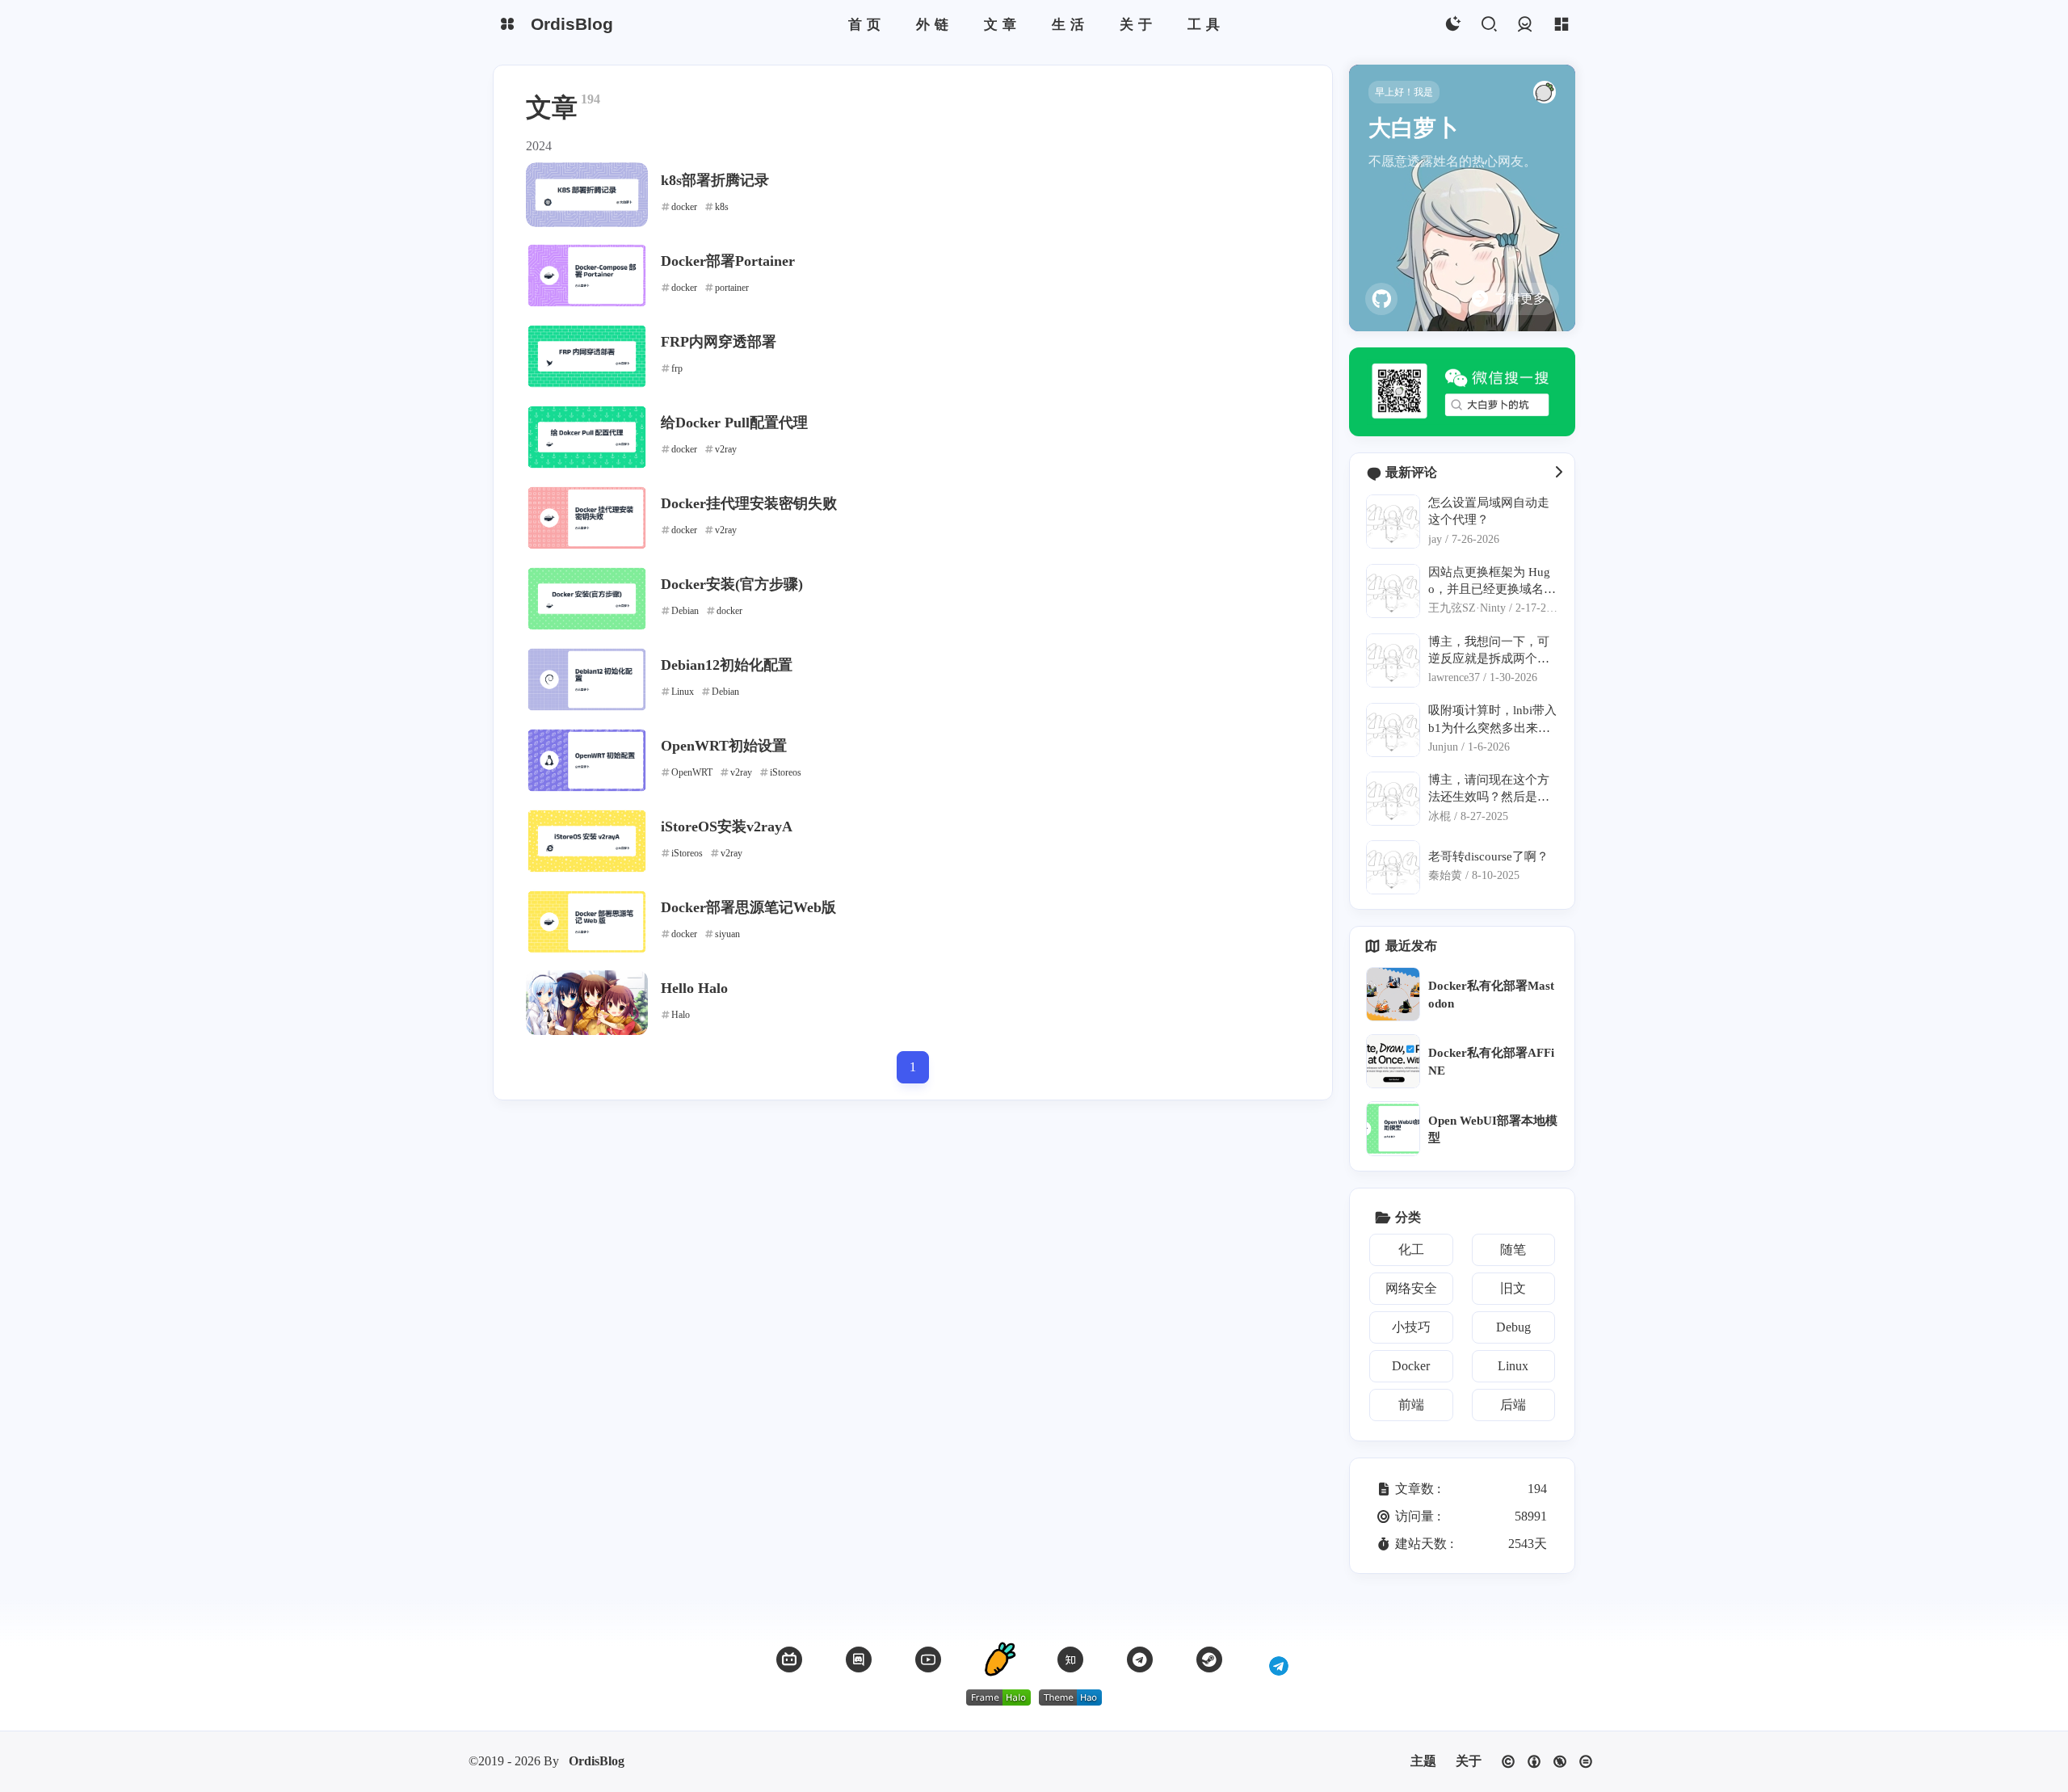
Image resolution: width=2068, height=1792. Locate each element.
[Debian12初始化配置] (587, 679)
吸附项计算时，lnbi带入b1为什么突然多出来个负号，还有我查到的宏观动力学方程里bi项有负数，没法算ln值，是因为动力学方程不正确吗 (1492, 719)
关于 (1469, 1761)
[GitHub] (1381, 299)
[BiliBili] (789, 1659)
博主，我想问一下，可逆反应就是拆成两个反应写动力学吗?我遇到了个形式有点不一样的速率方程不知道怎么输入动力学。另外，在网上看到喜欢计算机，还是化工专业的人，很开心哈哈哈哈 (1492, 651)
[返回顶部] (999, 1659)
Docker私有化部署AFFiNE (1491, 1061)
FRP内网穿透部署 (719, 342)
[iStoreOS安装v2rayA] (587, 841)
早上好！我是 (1404, 92)
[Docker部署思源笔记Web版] (587, 922)
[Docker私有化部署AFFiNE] (1393, 1061)
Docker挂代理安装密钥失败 (749, 503)
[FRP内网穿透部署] (587, 356)
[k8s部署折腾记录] (587, 195)
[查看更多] (1558, 473)
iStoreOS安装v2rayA (727, 827)
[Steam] (1209, 1659)
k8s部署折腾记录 (715, 180)
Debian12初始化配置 (727, 665)
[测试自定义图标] (1279, 1659)
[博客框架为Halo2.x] (998, 1697)
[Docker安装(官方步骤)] (587, 599)
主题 (1423, 1761)
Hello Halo (694, 988)
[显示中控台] (1561, 25)
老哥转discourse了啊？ (1488, 856)
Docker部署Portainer (728, 261)
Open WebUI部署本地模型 (1493, 1129)
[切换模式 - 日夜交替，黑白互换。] (1452, 25)
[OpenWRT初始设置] (587, 760)
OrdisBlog (597, 1761)
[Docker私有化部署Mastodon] (1393, 994)
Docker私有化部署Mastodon (1491, 994)
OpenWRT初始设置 (724, 746)
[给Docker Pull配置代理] (587, 437)
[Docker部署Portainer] (587, 276)
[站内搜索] (1488, 25)
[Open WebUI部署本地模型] (1393, 1128)
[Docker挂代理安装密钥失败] (587, 518)
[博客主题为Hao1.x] (1070, 1697)
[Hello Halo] (587, 1003)
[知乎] (1070, 1659)
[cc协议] (1547, 1762)
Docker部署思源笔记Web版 (748, 907)
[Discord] (859, 1659)
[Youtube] (928, 1659)
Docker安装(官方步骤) (732, 584)
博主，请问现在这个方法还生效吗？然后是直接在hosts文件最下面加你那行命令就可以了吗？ (1490, 789)
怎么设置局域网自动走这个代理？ (1489, 511)
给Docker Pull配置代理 (734, 423)
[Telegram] (1140, 1659)
